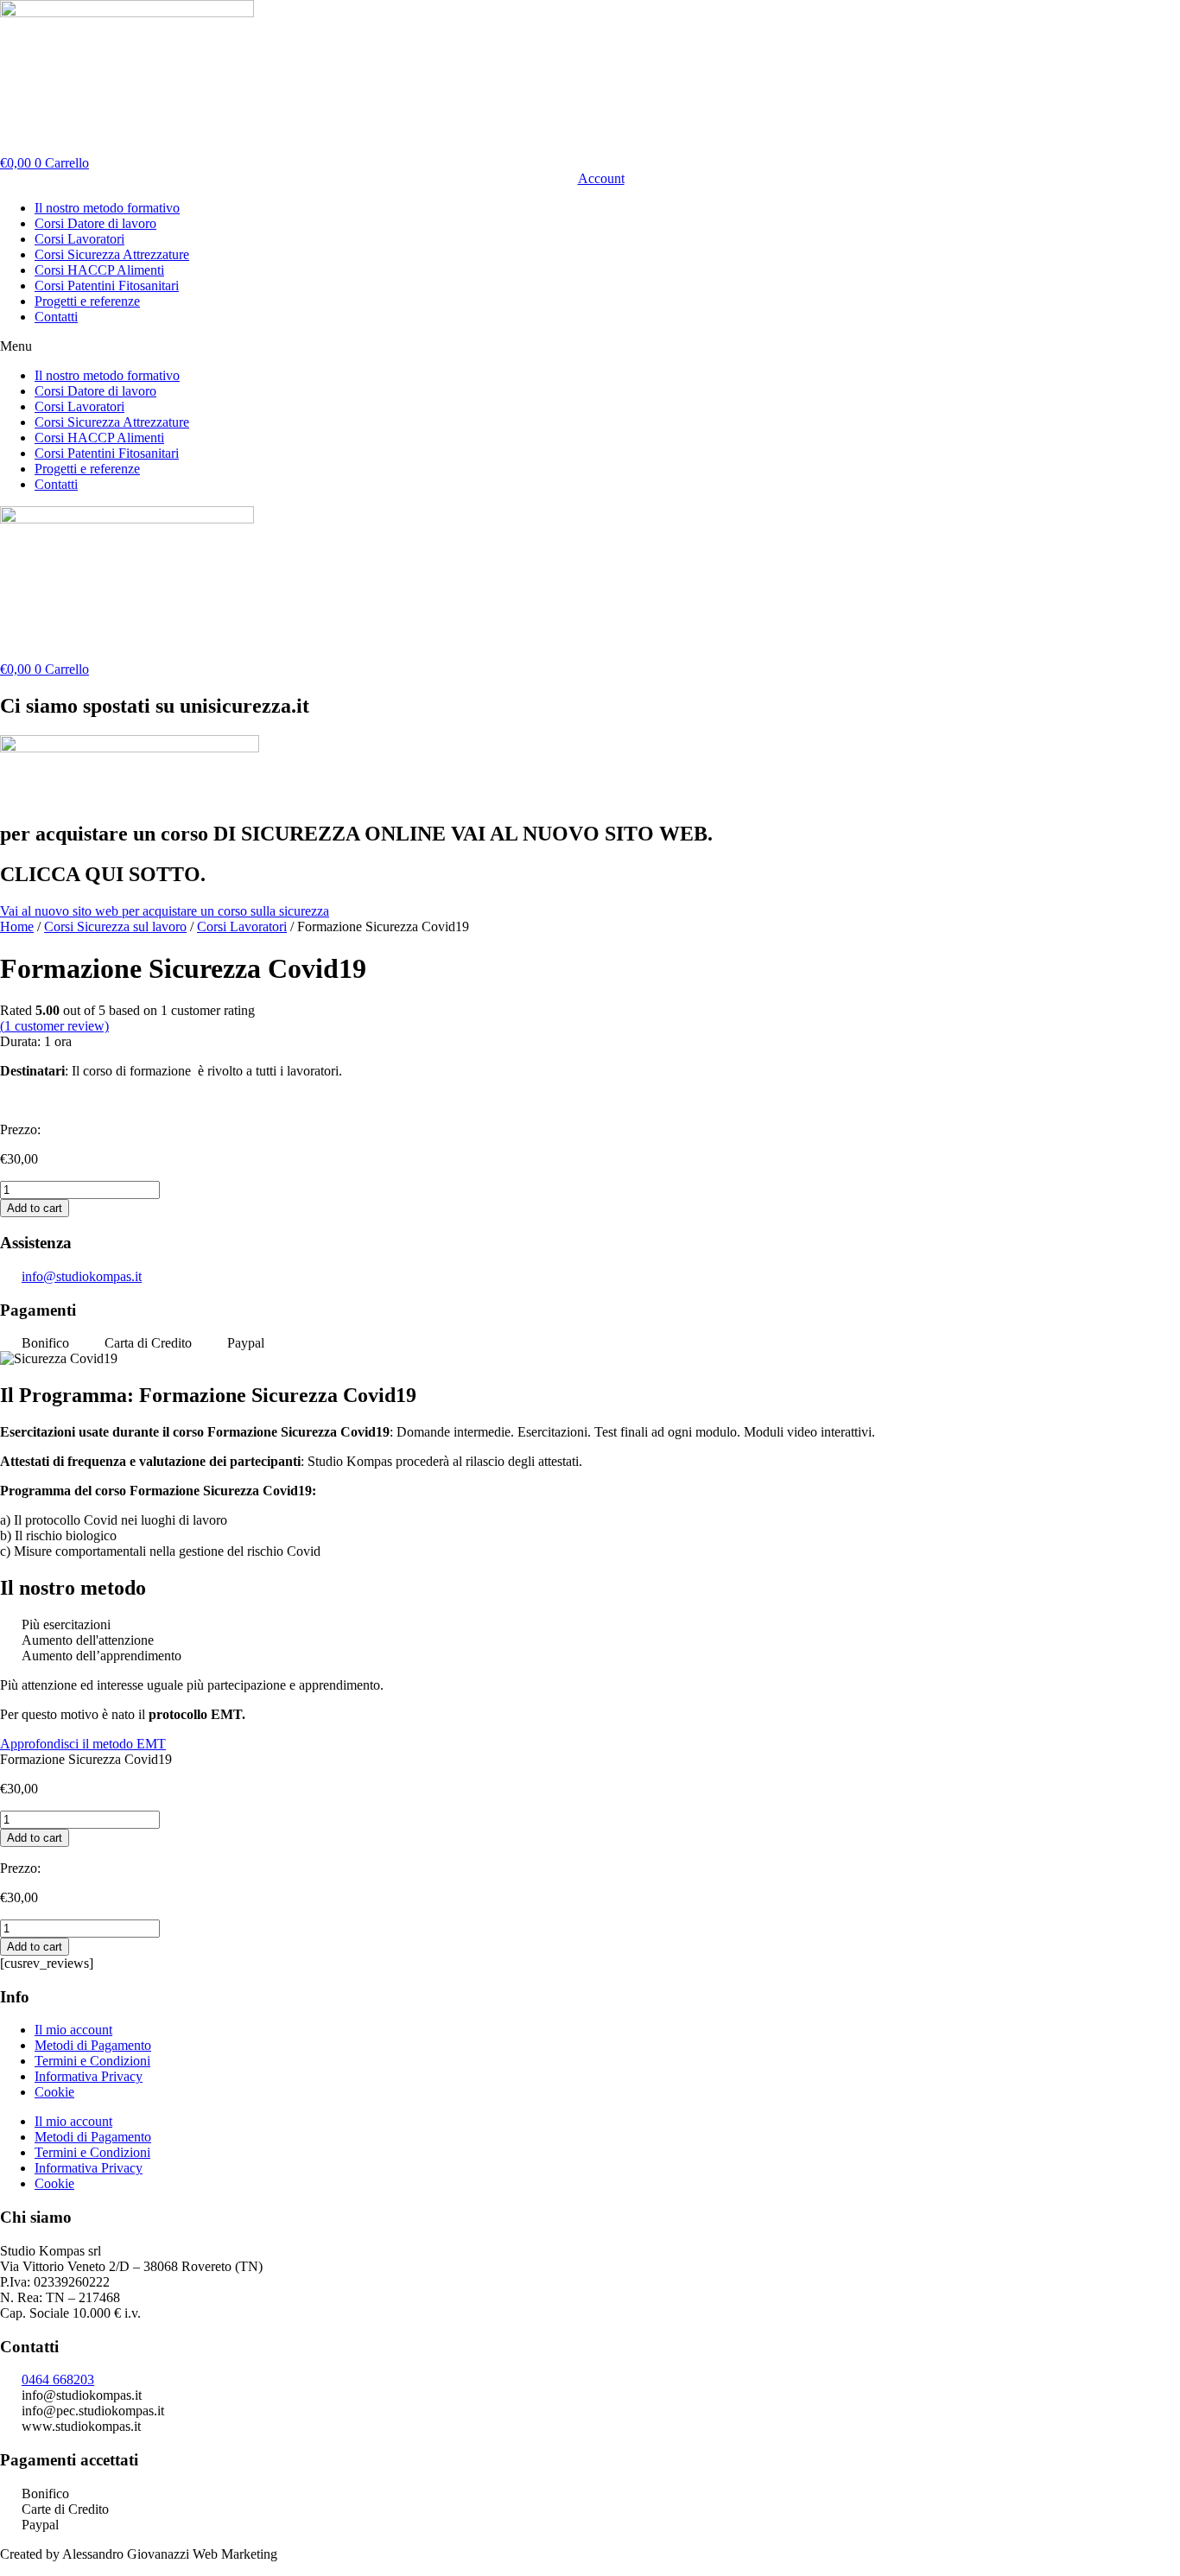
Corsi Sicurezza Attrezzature (112, 254)
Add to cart (35, 1208)
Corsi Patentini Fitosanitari (107, 286)
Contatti (56, 317)
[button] (590, 346)
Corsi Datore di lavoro (95, 223)
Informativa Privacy (89, 2076)
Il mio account (73, 2030)
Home (17, 926)
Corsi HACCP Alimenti (99, 270)
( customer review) (54, 1026)
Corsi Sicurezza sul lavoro (115, 926)
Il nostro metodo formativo (107, 208)
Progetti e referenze (87, 301)
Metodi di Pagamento (93, 2045)
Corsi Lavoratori (79, 239)
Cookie (54, 2092)
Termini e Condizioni (92, 2061)
